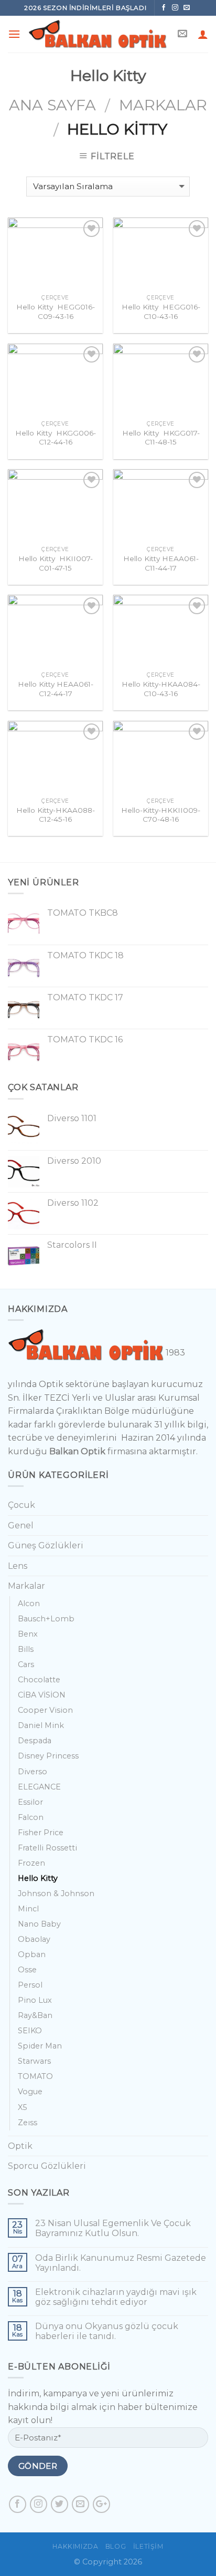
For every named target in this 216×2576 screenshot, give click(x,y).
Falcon (31, 1817)
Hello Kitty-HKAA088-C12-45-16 (56, 815)
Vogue (30, 2092)
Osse (27, 1970)
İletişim (148, 2546)
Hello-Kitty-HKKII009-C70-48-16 (161, 815)
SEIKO (30, 2031)
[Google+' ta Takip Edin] (101, 2504)
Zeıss (28, 2123)
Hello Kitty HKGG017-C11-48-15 (161, 438)
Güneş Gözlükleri (46, 1545)
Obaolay (34, 1939)
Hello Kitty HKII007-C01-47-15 (56, 563)
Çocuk (21, 1505)
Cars (26, 1664)
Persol (30, 1985)
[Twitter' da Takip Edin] (60, 2504)
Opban (32, 1954)
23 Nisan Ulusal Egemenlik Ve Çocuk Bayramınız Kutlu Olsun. (113, 2228)
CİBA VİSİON (42, 1695)
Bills (26, 1649)
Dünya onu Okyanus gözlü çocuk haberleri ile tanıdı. (107, 2331)
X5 (22, 2107)
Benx (28, 1634)
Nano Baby (39, 1924)
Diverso (33, 1772)
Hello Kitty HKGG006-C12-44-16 (56, 438)
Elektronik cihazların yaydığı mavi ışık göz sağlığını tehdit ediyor (116, 2297)
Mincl (28, 1909)
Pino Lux (35, 2000)
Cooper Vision (45, 1710)
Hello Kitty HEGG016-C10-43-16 (161, 312)
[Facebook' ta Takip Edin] (164, 8)
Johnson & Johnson (56, 1894)
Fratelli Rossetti (47, 1848)
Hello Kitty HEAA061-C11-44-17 (161, 563)
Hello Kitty (38, 1878)
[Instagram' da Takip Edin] (176, 8)
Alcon (29, 1603)
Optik (20, 2146)
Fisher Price (41, 1833)
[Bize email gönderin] (187, 8)
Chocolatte (39, 1680)
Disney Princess (48, 1756)
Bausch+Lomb (46, 1619)
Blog (116, 2546)
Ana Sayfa (52, 105)
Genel (21, 1525)
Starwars (34, 2061)
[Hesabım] (203, 34)
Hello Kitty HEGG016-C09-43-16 (56, 312)
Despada (35, 1741)
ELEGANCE (39, 1787)
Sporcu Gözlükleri (47, 2166)
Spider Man (40, 2046)
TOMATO (35, 2076)
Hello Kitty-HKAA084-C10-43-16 (161, 689)
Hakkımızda (75, 2546)
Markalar (163, 105)
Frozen (31, 1863)
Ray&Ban (35, 2015)
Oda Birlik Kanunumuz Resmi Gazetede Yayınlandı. (121, 2263)
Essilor (30, 1802)
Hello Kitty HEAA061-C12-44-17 (56, 689)
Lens (18, 1566)
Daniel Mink (41, 1725)
